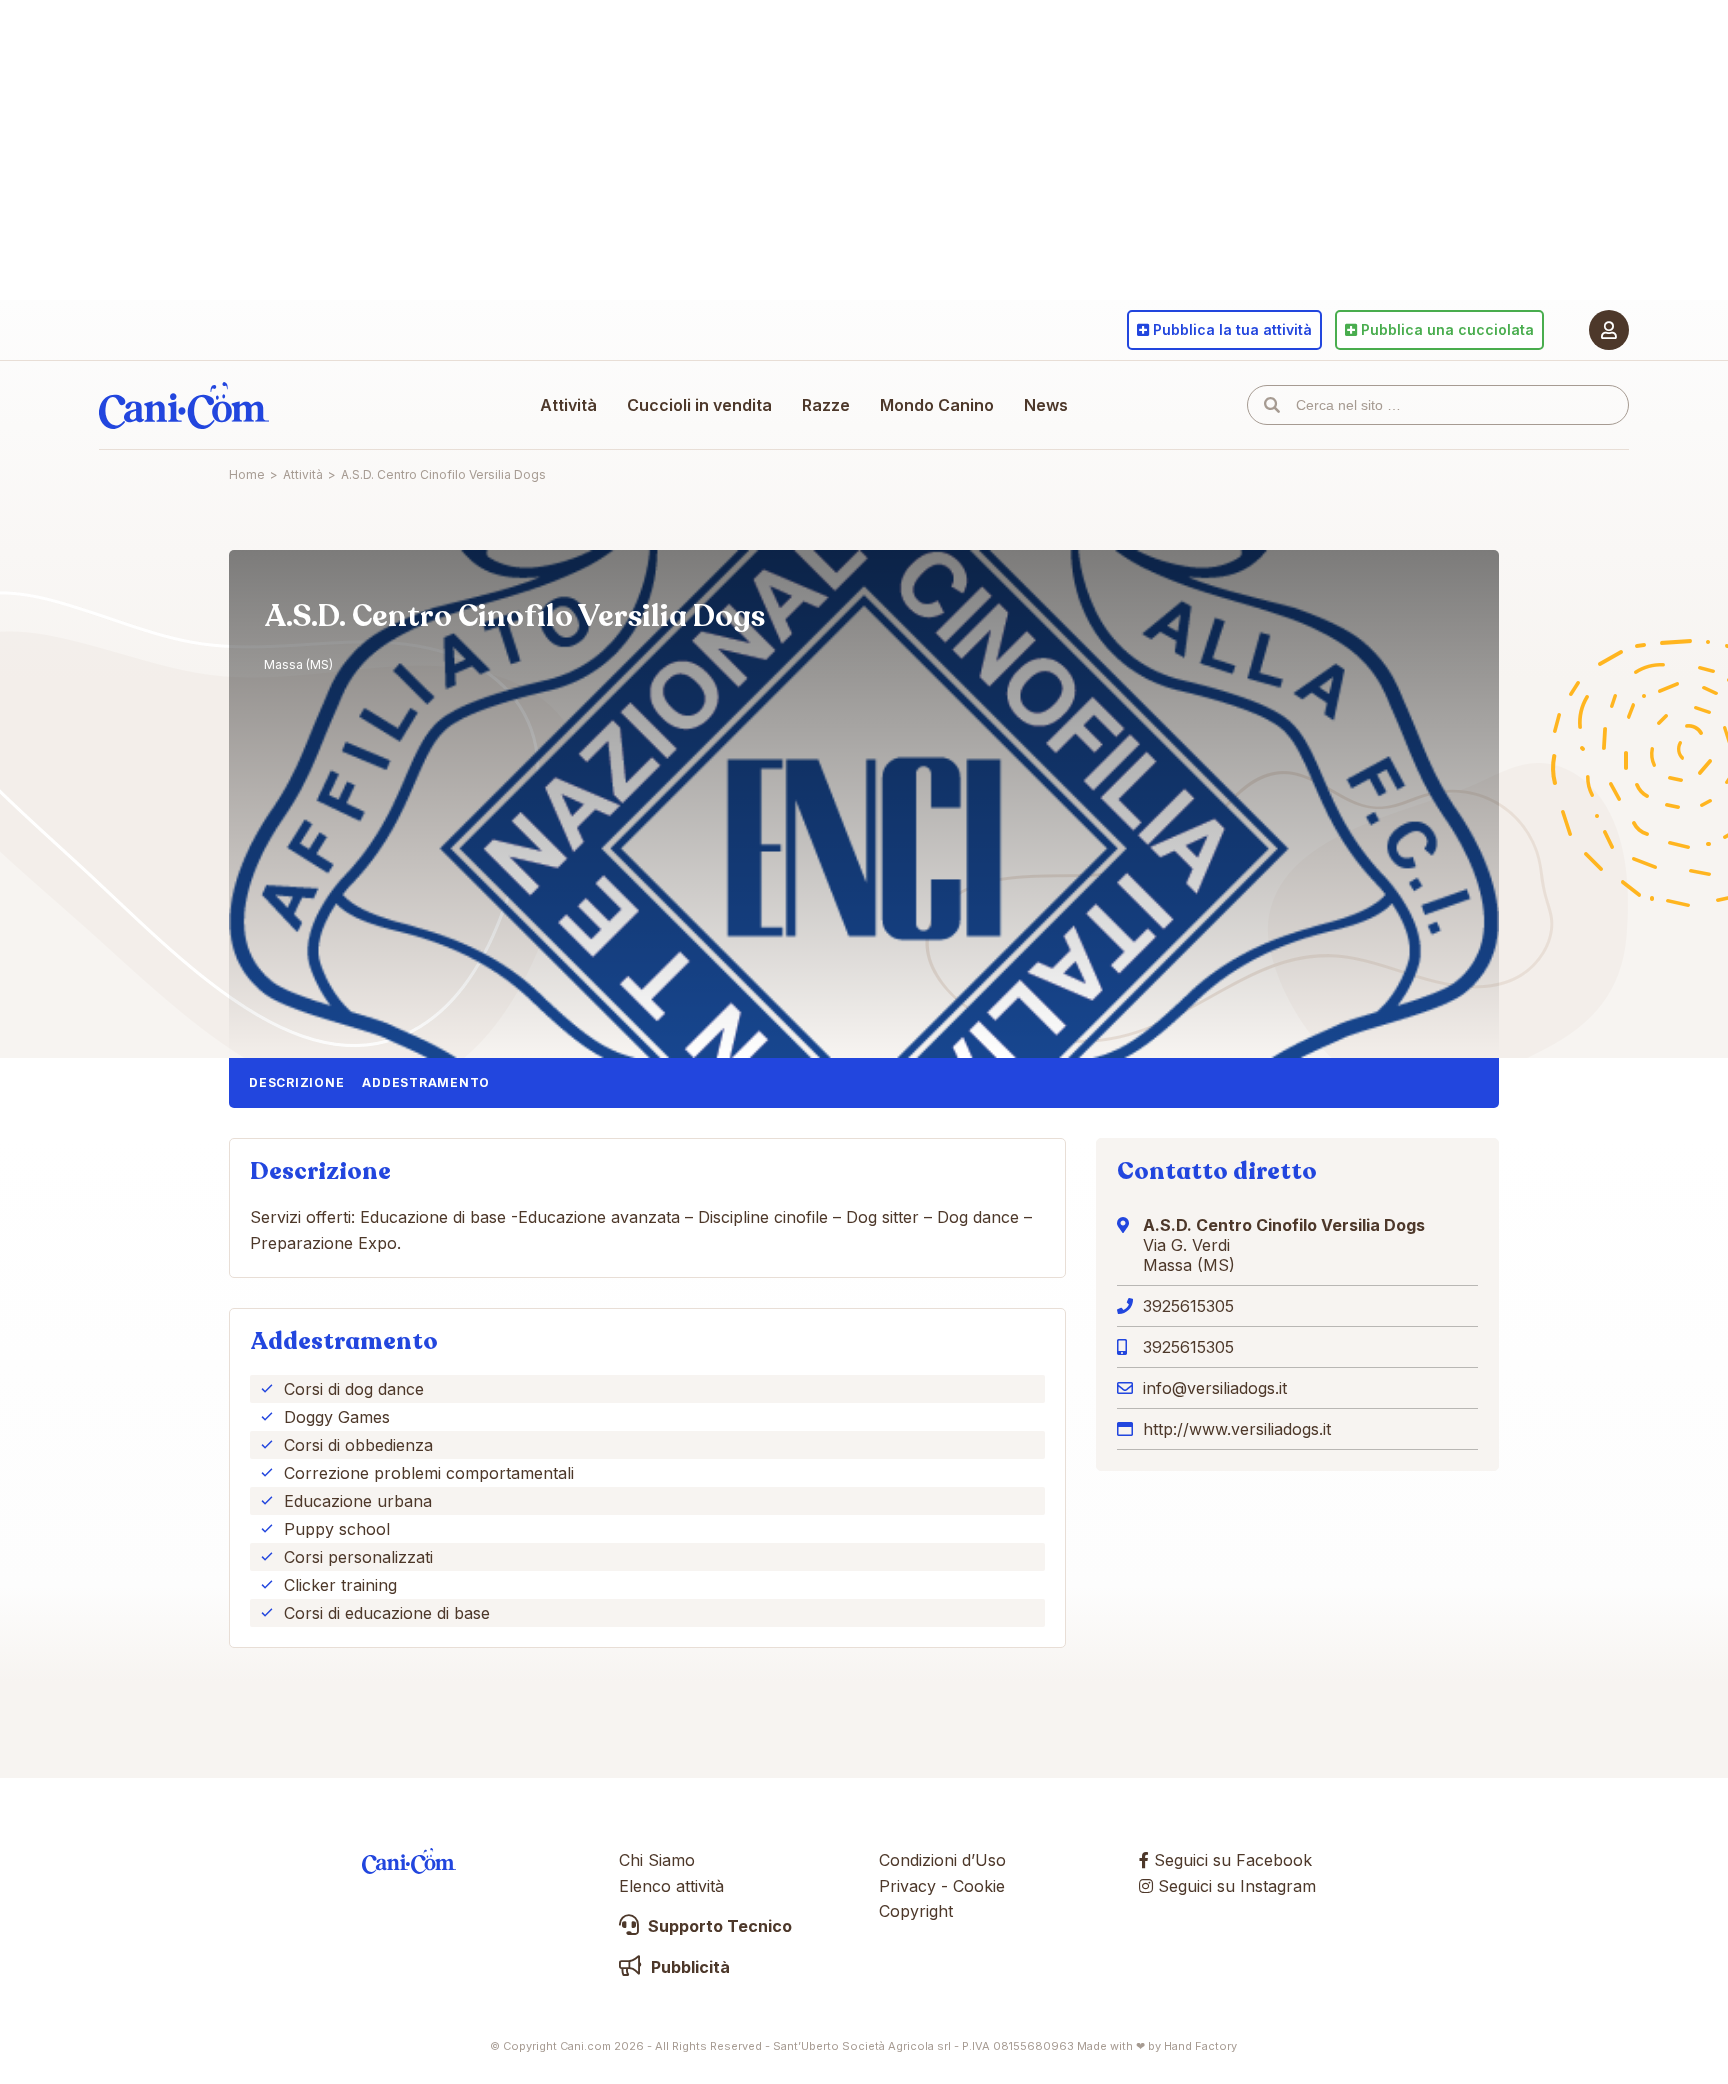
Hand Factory (1200, 2046)
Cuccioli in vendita (699, 405)
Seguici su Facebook (1230, 1860)
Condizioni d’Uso (942, 1860)
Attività (568, 405)
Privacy (907, 1886)
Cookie (979, 1886)
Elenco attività (671, 1886)
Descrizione (296, 1082)
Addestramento (426, 1082)
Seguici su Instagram (1234, 1886)
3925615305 (1188, 1306)
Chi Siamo (657, 1860)
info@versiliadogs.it (1215, 1388)
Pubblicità (688, 1967)
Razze (826, 405)
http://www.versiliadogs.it (1237, 1429)
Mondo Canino (937, 405)
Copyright (916, 1911)
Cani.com (184, 405)
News (1046, 405)
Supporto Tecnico (718, 1926)
